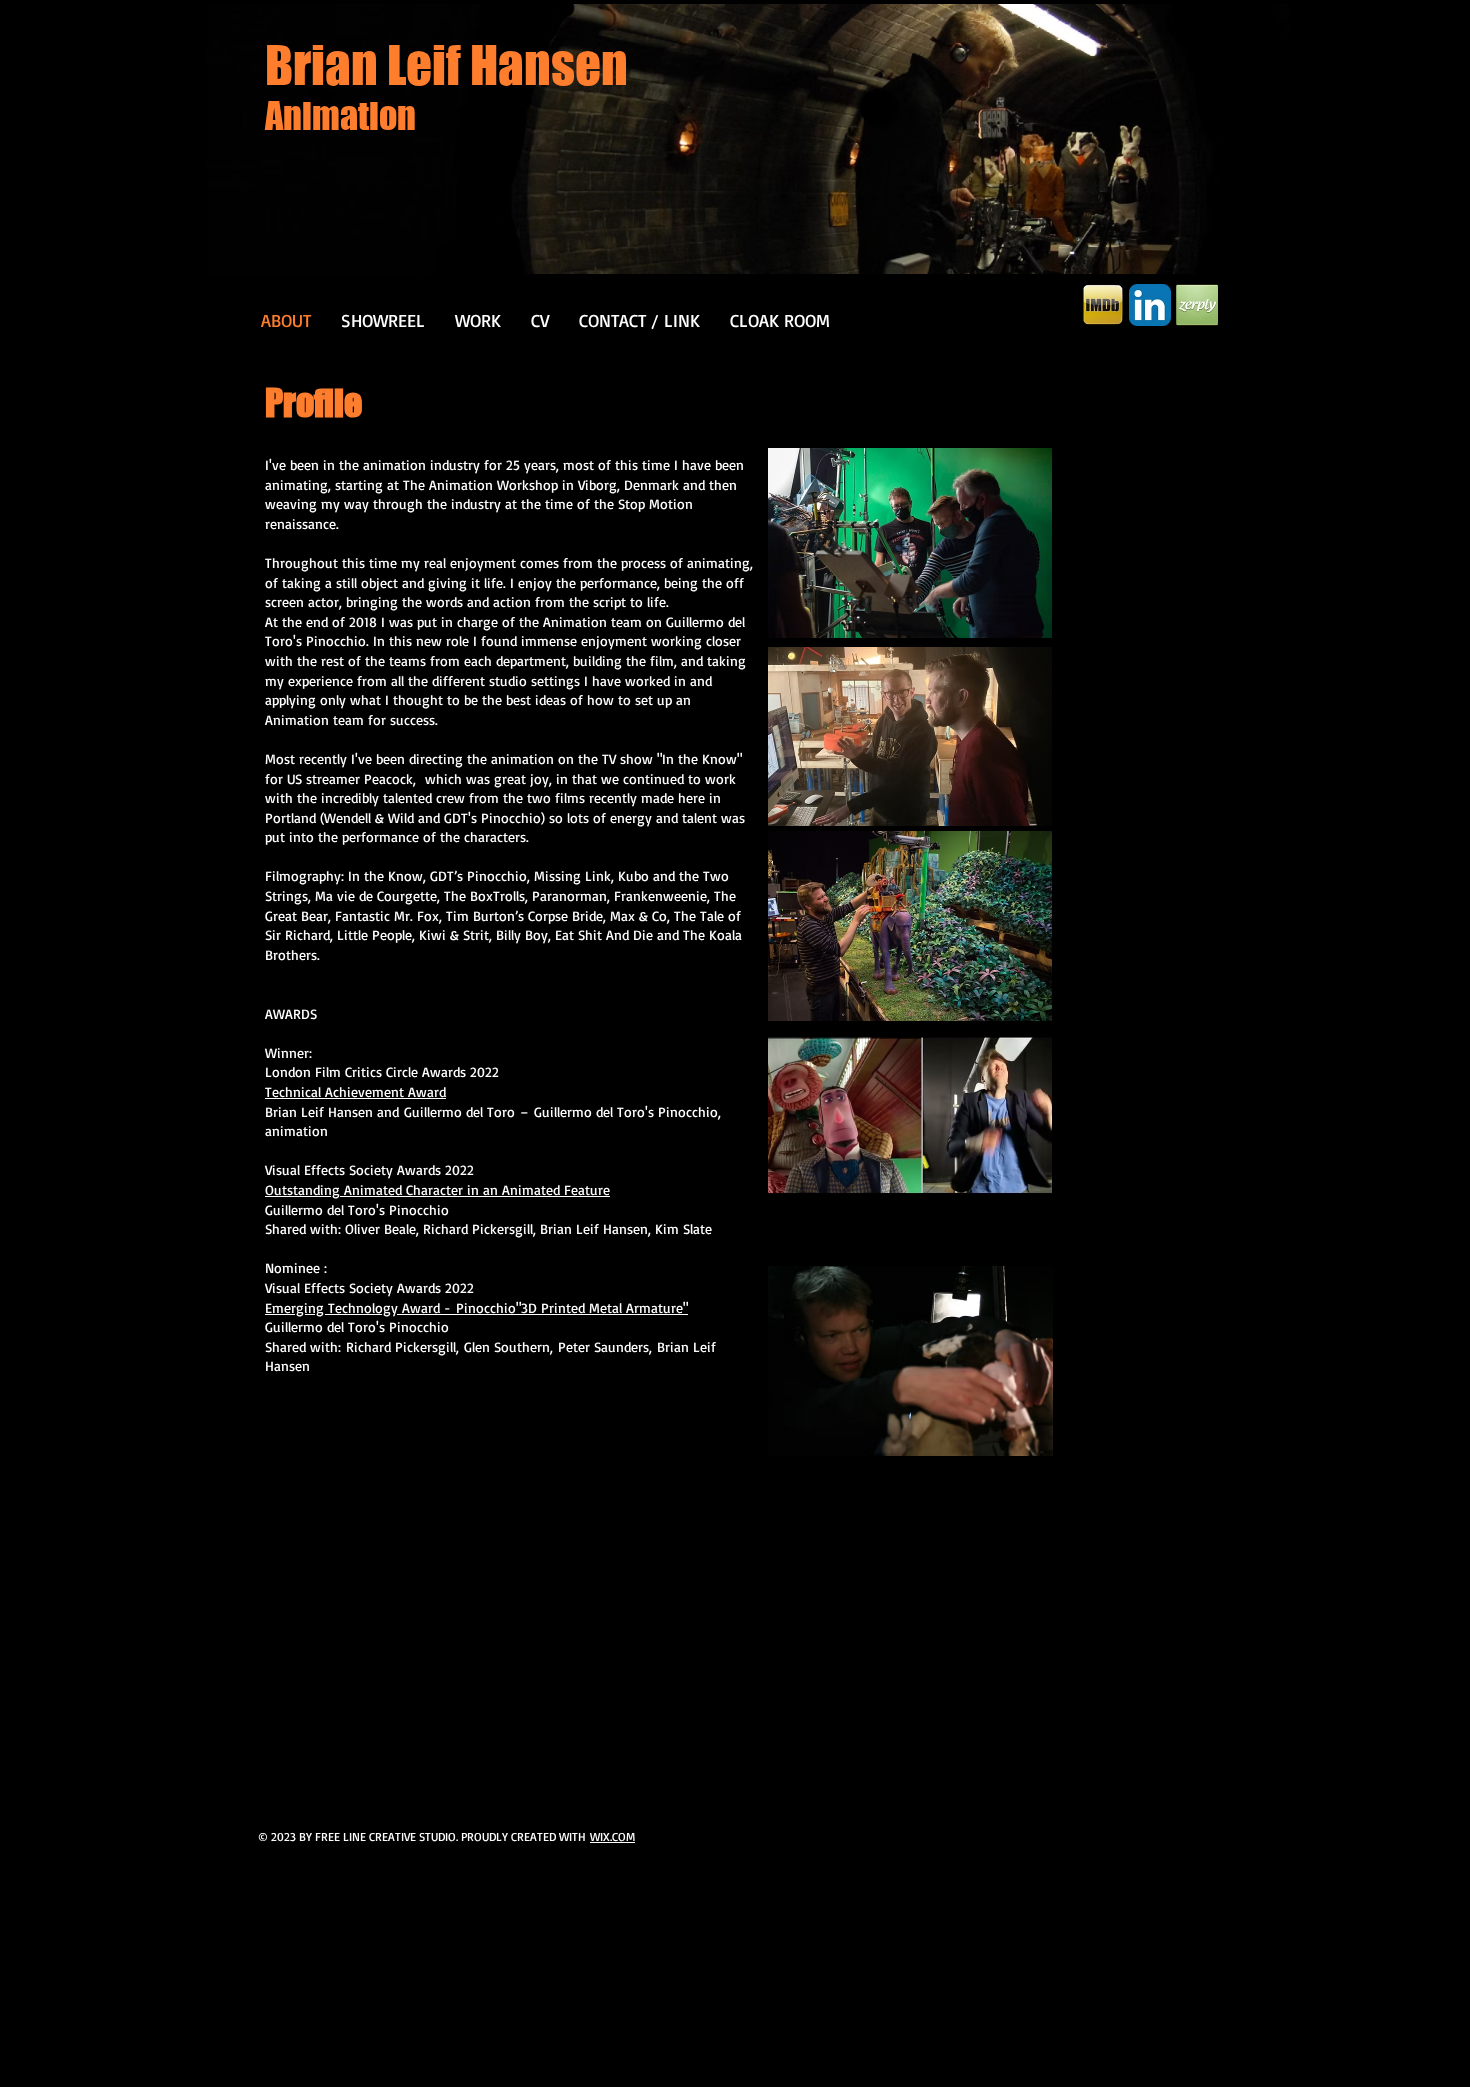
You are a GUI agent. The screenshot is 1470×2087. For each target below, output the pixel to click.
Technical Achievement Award (355, 1091)
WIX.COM (612, 1836)
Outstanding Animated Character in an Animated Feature (437, 1189)
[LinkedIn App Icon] (1150, 305)
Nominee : (296, 1267)
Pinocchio (486, 1307)
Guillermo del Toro (459, 1111)
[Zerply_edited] (1197, 305)
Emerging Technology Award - (360, 1307)
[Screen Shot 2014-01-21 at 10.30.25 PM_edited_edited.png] (1103, 305)
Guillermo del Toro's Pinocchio (626, 1111)
